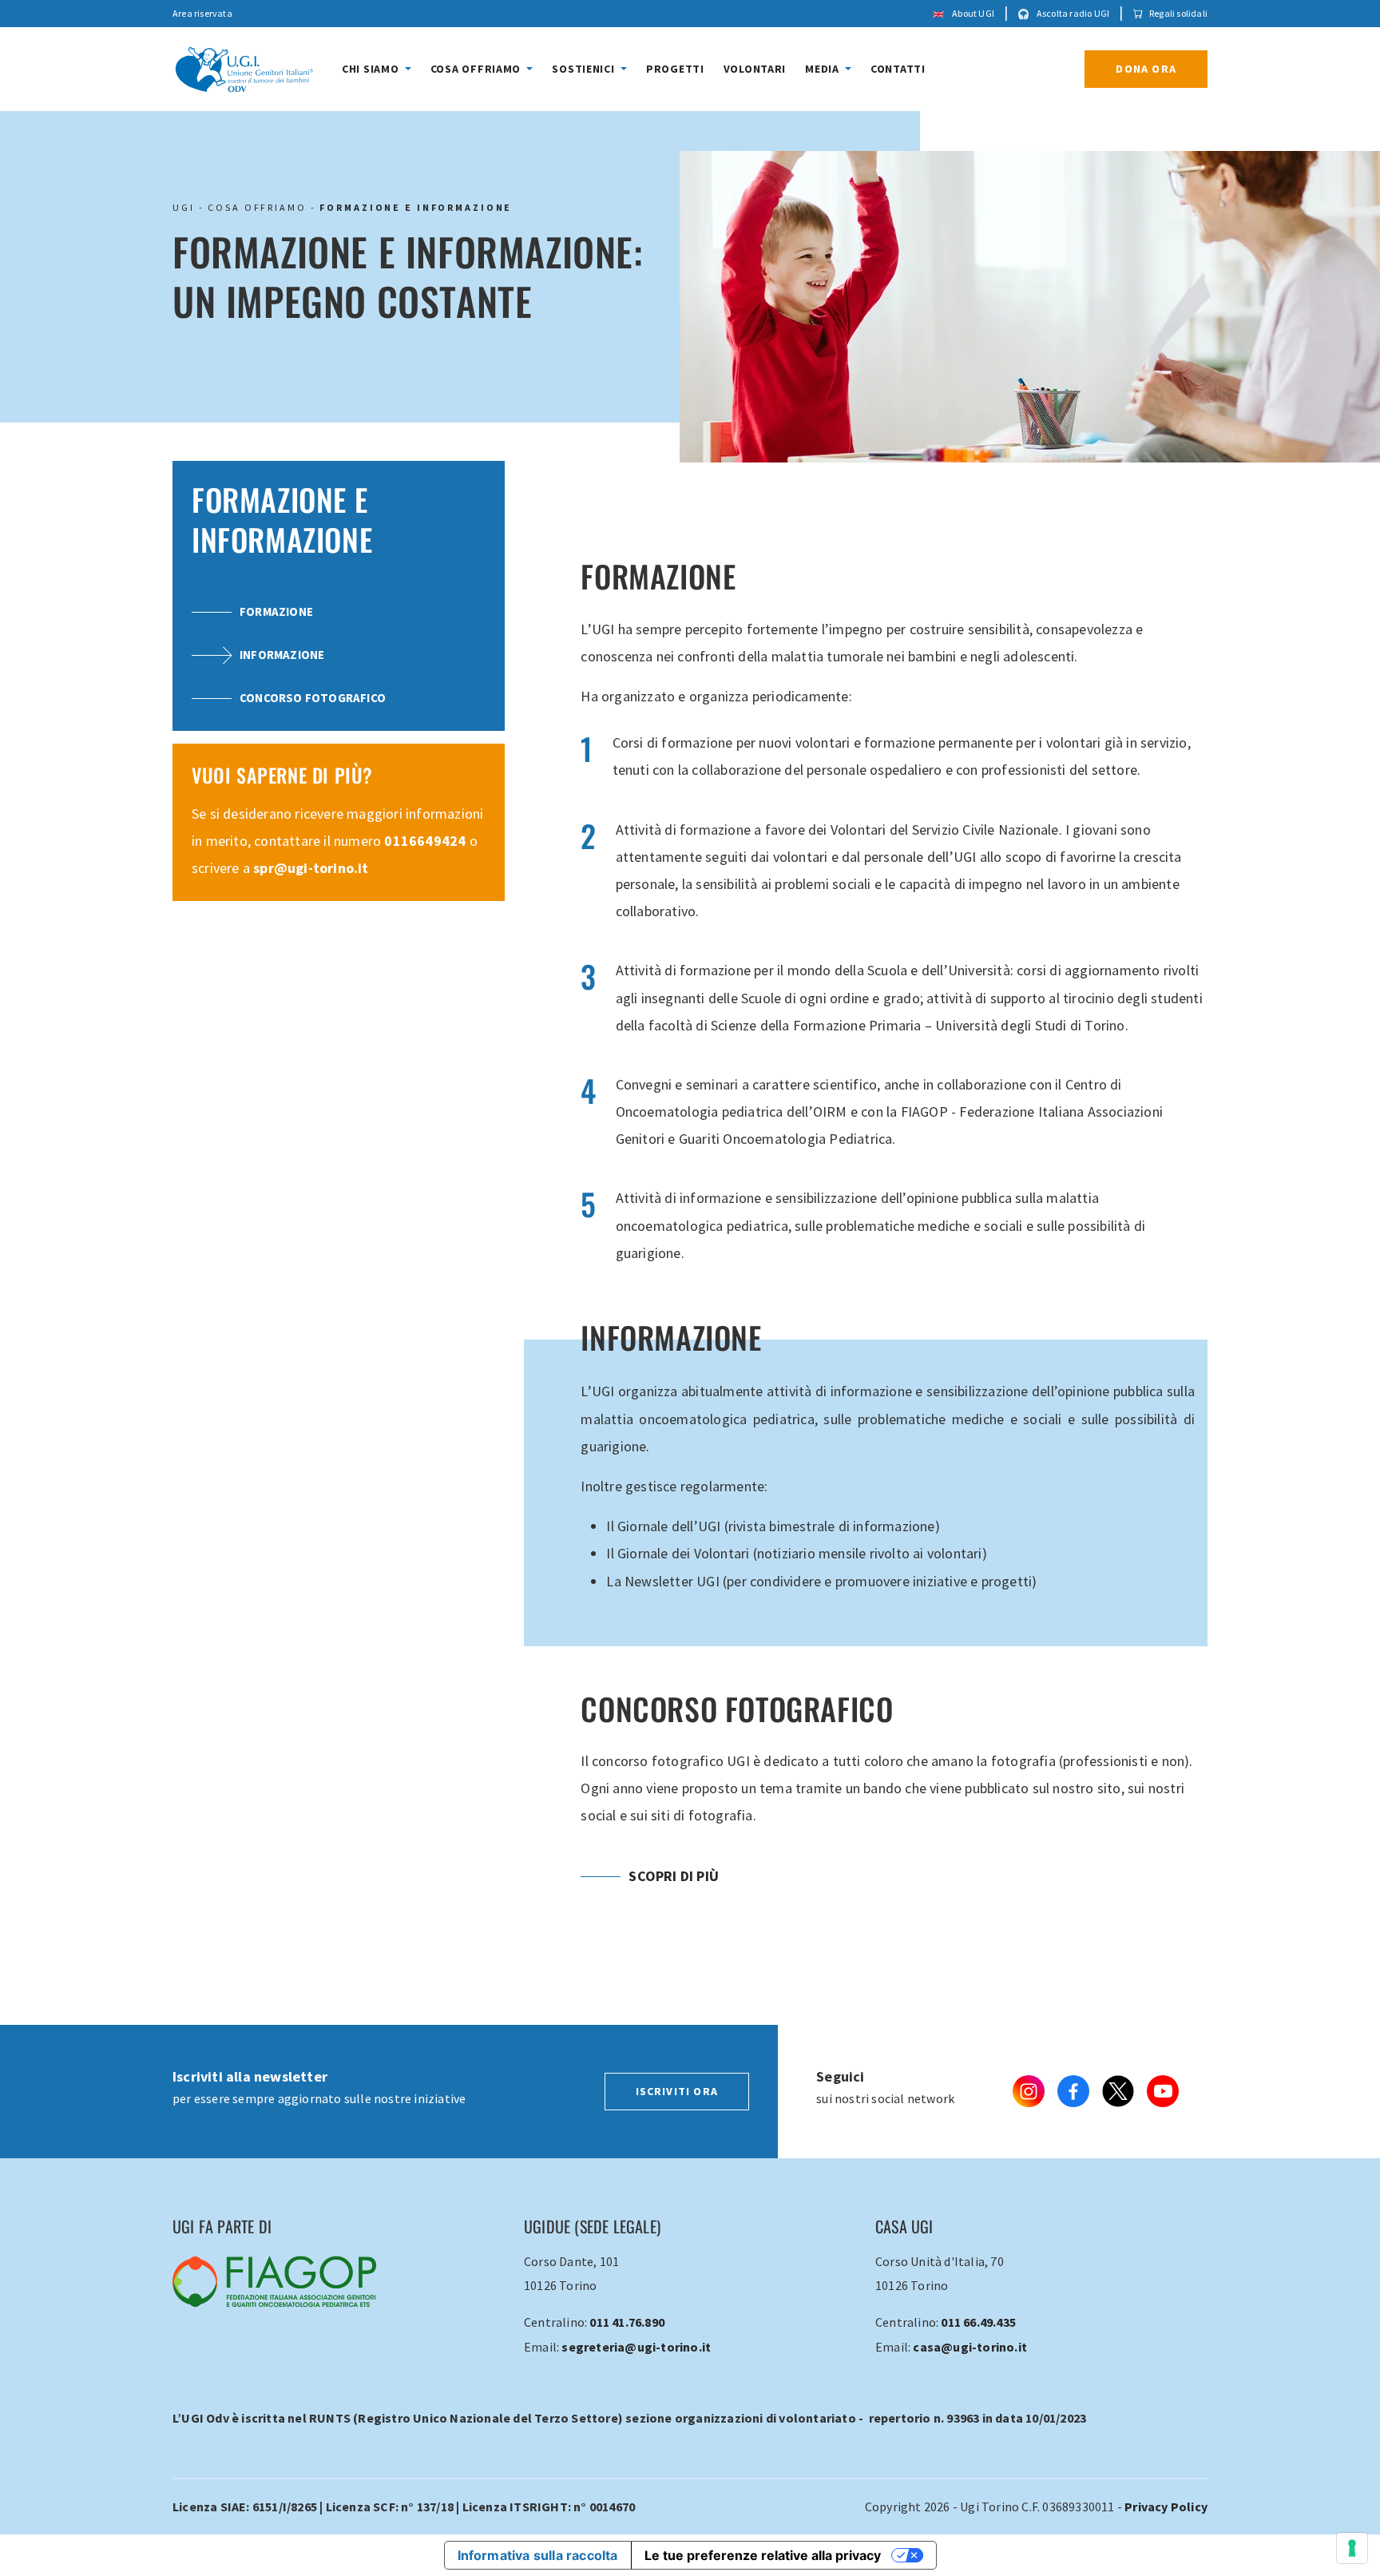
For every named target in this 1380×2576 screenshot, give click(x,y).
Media (823, 69)
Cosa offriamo (477, 69)
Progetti (675, 69)
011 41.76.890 (627, 2322)
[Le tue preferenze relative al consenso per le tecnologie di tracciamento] (1352, 2548)
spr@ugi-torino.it (311, 868)
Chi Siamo (372, 69)
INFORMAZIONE (282, 655)
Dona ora (1146, 69)
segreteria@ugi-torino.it (636, 2347)
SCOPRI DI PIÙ (674, 1876)
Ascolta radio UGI (1073, 13)
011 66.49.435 (978, 2322)
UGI (184, 207)
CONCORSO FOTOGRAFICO (313, 698)
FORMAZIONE (276, 611)
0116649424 (425, 841)
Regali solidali (1178, 13)
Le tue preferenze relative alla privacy (763, 2555)
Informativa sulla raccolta (538, 2555)
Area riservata (202, 13)
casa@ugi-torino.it (970, 2347)
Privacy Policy (1166, 2507)
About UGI (972, 13)
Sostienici (585, 69)
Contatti (898, 69)
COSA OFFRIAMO (257, 207)
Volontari (755, 69)
